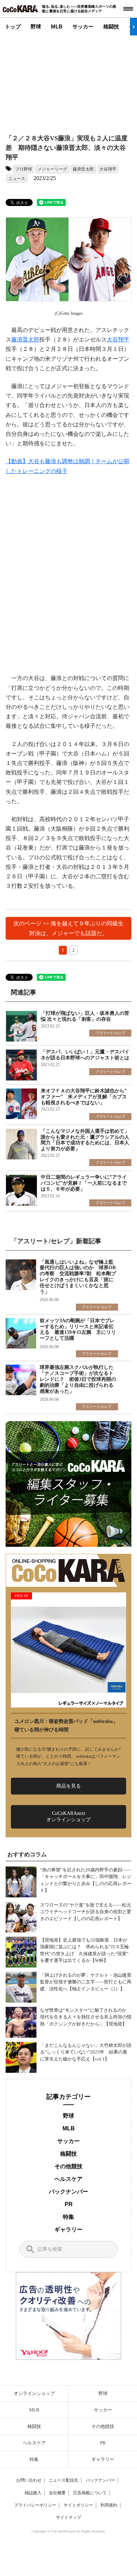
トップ (13, 26)
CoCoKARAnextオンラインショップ (68, 1816)
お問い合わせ (29, 2480)
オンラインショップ (34, 2393)
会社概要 (57, 2493)
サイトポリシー (78, 2505)
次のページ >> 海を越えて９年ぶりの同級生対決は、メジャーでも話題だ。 (68, 928)
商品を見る (68, 1786)
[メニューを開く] (128, 9)
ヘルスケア (68, 2179)
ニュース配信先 (64, 2480)
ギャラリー (68, 2229)
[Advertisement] (69, 79)
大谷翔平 (108, 169)
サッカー (83, 26)
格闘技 (111, 26)
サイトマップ (68, 2517)
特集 (68, 2217)
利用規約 (109, 2505)
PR (69, 2204)
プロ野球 (24, 169)
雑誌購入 (33, 2493)
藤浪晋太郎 (83, 169)
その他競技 (68, 2166)
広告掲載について (90, 2493)
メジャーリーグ (52, 169)
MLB (57, 26)
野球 (36, 26)
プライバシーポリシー (35, 2505)
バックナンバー (68, 2192)
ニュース (17, 179)
